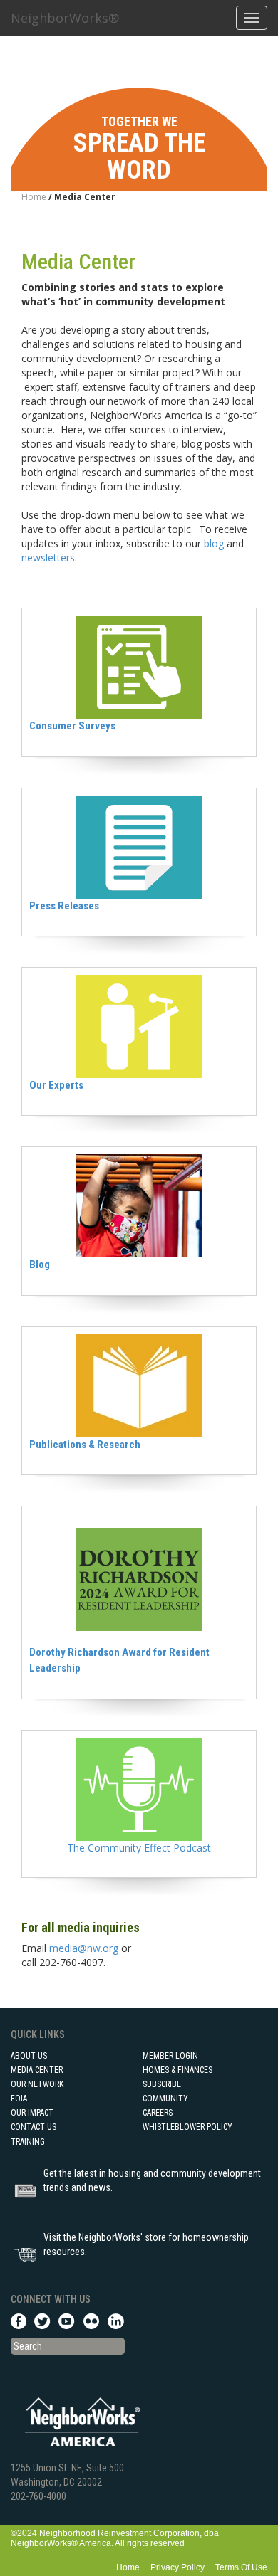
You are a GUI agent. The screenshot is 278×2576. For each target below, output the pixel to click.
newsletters (48, 558)
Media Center (37, 2070)
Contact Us (34, 2127)
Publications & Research (85, 1445)
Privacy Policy (177, 2567)
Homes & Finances (177, 2070)
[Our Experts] (139, 1025)
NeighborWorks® (65, 18)
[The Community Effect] (139, 1788)
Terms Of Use (241, 2567)
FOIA (19, 2099)
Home (34, 197)
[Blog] (139, 1205)
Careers (158, 2113)
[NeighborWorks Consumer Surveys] (139, 666)
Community (165, 2099)
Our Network (37, 2084)
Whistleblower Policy (187, 2127)
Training (28, 2142)
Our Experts (56, 1085)
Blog (40, 1265)
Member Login (170, 2056)
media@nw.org (84, 1948)
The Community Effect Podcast (139, 1848)
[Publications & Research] (139, 1384)
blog (214, 543)
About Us (29, 2056)
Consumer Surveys (72, 726)
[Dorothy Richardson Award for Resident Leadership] (139, 1579)
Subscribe (162, 2084)
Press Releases (64, 906)
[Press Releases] (139, 846)
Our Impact (32, 2113)
